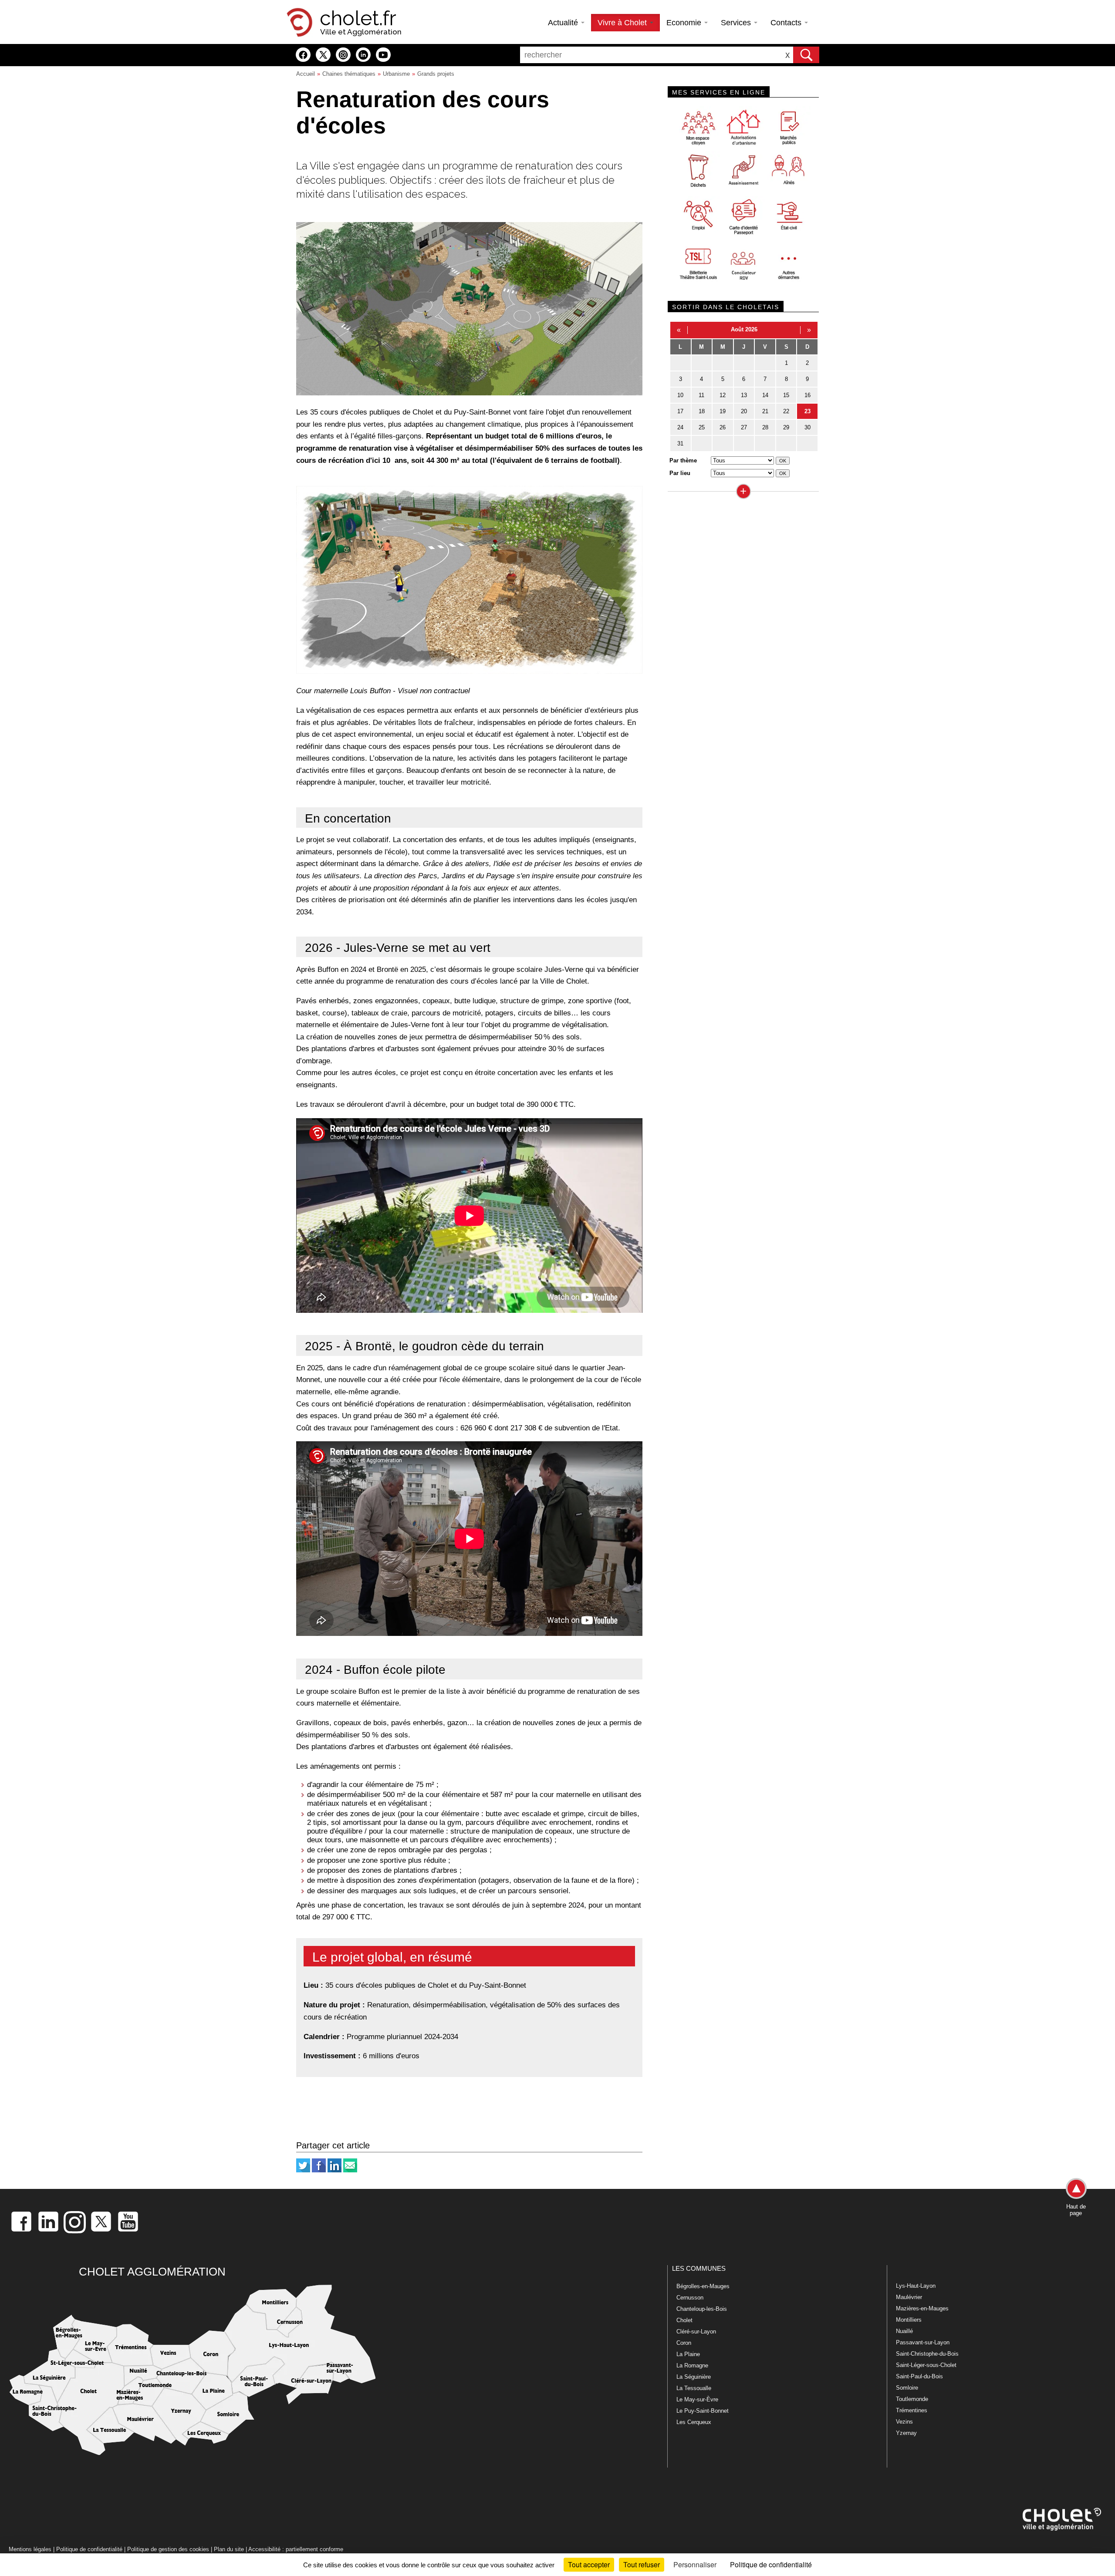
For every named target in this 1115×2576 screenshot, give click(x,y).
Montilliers (909, 2320)
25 (702, 427)
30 (808, 427)
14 (765, 395)
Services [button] (737, 23)
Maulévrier (909, 2297)
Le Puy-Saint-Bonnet (703, 2411)
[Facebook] (319, 2170)
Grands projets (436, 74)
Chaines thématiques (349, 74)
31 (680, 443)
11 (701, 395)
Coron (684, 2343)
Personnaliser (695, 2564)
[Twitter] (303, 2170)
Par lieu (680, 473)
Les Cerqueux (694, 2422)
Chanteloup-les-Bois (702, 2309)
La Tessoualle (694, 2388)
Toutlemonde (912, 2399)
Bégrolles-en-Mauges (703, 2286)
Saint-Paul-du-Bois (919, 2376)
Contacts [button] (787, 23)
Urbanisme (396, 74)
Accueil (306, 74)
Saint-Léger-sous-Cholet (926, 2365)
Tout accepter (589, 2564)
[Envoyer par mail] (350, 2170)
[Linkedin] (334, 2170)
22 (786, 411)
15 (786, 395)
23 (808, 411)
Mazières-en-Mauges (922, 2308)
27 (744, 427)
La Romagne (692, 2365)
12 (723, 395)
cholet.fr (358, 18)
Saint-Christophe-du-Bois (927, 2354)
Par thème (683, 460)
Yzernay (906, 2433)
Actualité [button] (564, 23)
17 (680, 411)
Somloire (907, 2388)
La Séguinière (694, 2377)
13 (744, 395)
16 (808, 395)
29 (786, 427)
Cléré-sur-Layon (696, 2332)
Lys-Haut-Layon (916, 2286)
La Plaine (688, 2354)
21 (765, 411)
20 (744, 411)
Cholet (684, 2320)
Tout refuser (642, 2564)
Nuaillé (904, 2331)
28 (765, 427)
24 (680, 427)
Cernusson (690, 2298)
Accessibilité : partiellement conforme (296, 2549)
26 (723, 427)
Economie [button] (685, 23)
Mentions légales (30, 2549)
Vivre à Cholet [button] (623, 23)
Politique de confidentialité (89, 2549)
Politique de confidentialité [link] (771, 2564)
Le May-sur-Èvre (697, 2399)
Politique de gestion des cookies (168, 2549)
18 (702, 411)
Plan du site (229, 2549)
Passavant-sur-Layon (923, 2342)
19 (723, 411)
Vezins (904, 2422)
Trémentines (912, 2410)
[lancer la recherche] (806, 55)
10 (680, 395)
